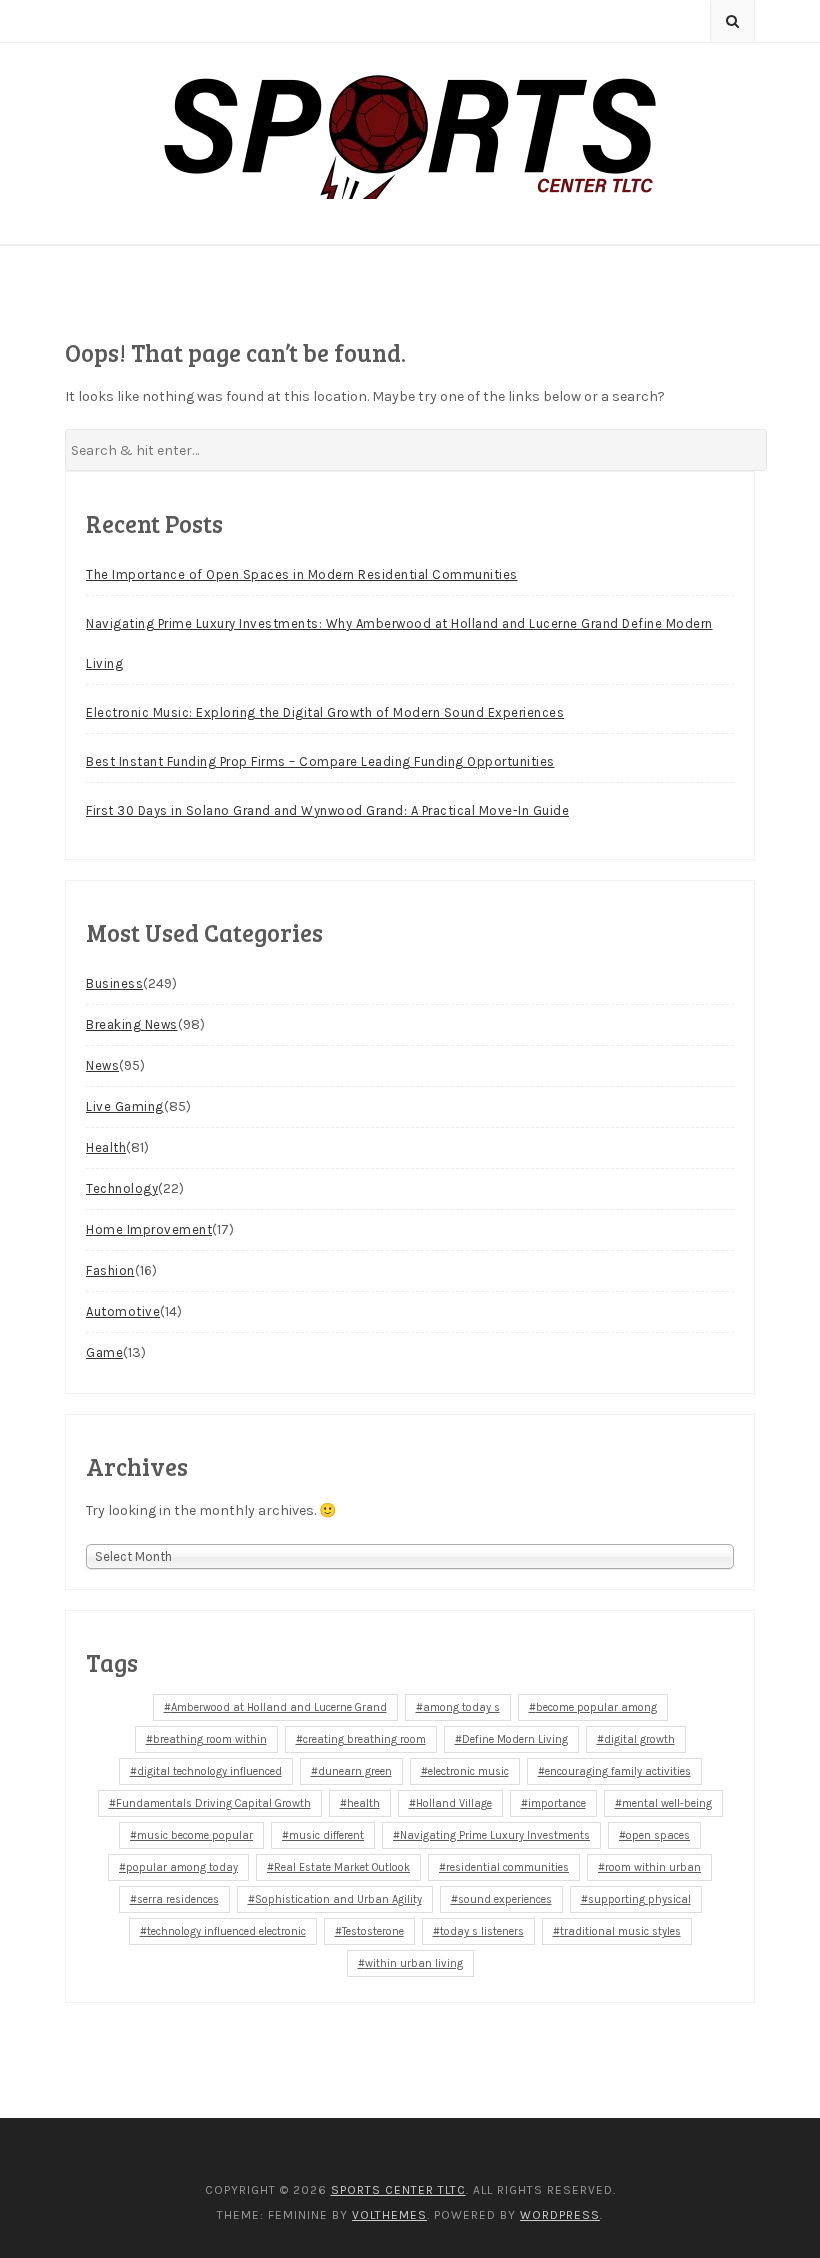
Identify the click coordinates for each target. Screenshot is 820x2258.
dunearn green (355, 1771)
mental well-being (667, 1803)
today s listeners (482, 1931)
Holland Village (454, 1803)
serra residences (178, 1899)
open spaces (658, 1835)
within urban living (414, 1963)
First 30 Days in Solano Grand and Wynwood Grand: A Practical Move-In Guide (327, 810)
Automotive (123, 1311)
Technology (122, 1188)
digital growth (639, 1739)
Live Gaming (125, 1106)
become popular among (596, 1707)
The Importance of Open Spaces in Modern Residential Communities (302, 574)
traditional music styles (620, 1931)
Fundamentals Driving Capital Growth (213, 1803)
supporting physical (639, 1899)
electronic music (468, 1771)
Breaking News (132, 1024)
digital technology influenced (209, 1771)
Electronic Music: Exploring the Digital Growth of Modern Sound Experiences (325, 712)
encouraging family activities (618, 1771)
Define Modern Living (515, 1739)
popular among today (182, 1867)
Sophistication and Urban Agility (338, 1899)
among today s (461, 1707)
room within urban (653, 1867)
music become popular (195, 1835)
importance (557, 1803)
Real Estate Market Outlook (342, 1867)
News (102, 1065)
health (363, 1803)
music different (326, 1835)
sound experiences (505, 1899)
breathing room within (210, 1739)
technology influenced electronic (226, 1931)
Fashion (110, 1270)
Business (114, 983)
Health (106, 1147)
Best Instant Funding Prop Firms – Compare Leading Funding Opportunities (320, 761)
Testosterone (373, 1931)
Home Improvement (149, 1229)
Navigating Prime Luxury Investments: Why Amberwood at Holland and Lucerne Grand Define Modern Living (399, 643)
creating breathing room (364, 1739)
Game (104, 1352)
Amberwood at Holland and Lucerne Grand (279, 1707)
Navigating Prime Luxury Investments (495, 1835)
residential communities (507, 1867)
